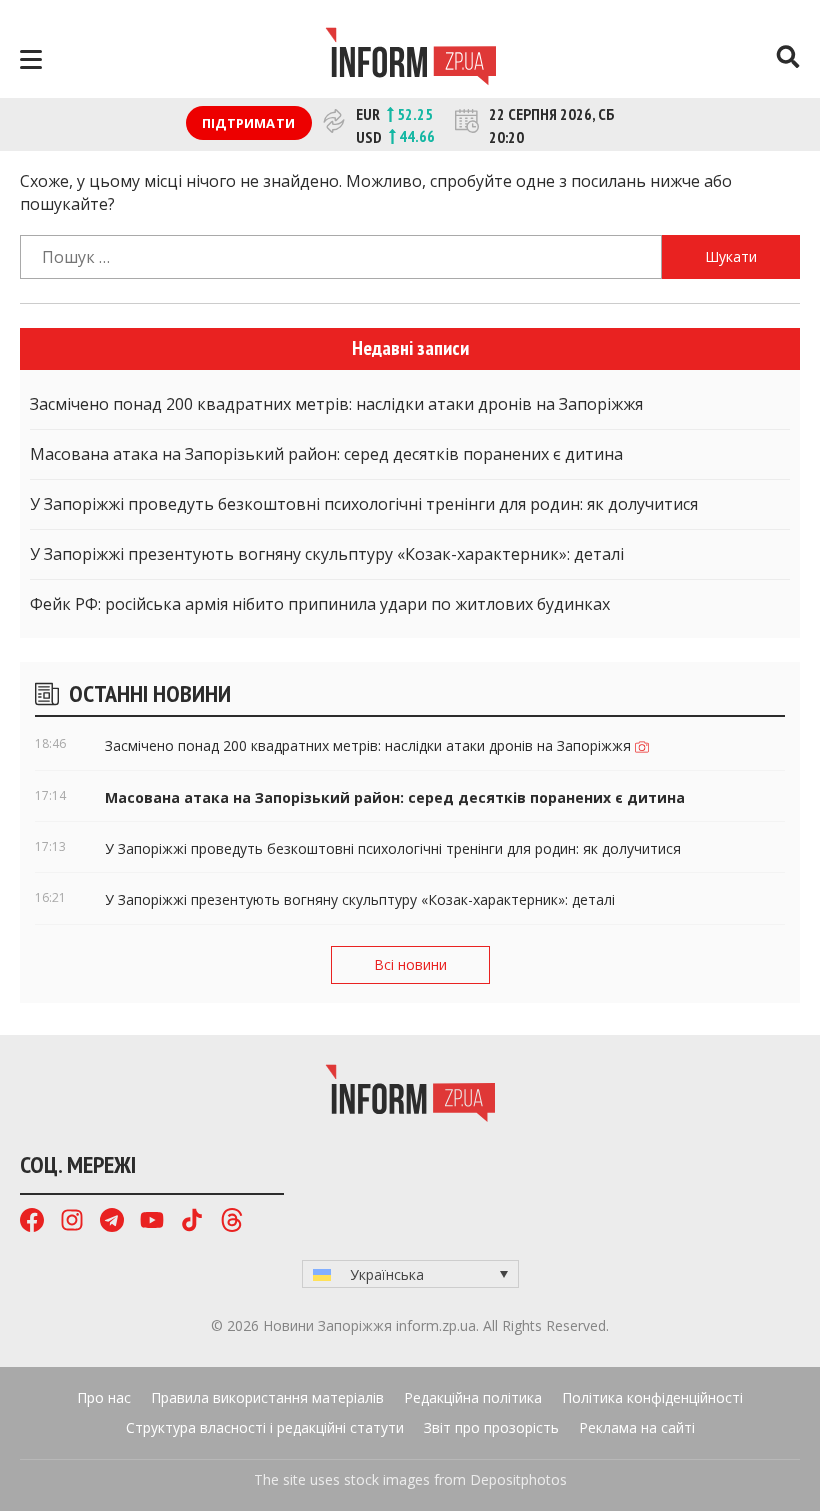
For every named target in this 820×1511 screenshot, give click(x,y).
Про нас (104, 1397)
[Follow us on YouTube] (152, 1222)
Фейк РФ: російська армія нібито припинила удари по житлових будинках (320, 604)
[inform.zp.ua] (410, 59)
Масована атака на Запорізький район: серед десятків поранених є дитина (326, 454)
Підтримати (248, 123)
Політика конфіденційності (652, 1397)
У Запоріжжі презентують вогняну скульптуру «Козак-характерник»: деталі (327, 554)
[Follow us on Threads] (232, 1222)
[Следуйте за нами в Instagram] (72, 1222)
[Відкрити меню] (31, 59)
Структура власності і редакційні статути (265, 1427)
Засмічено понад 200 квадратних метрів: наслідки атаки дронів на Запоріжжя (336, 404)
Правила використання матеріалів (267, 1397)
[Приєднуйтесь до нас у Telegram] (112, 1222)
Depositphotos (518, 1479)
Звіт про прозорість (491, 1427)
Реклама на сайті (637, 1427)
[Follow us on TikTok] (192, 1222)
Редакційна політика (473, 1397)
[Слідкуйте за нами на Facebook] (32, 1222)
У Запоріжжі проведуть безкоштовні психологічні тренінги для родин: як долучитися (364, 504)
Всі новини (410, 964)
